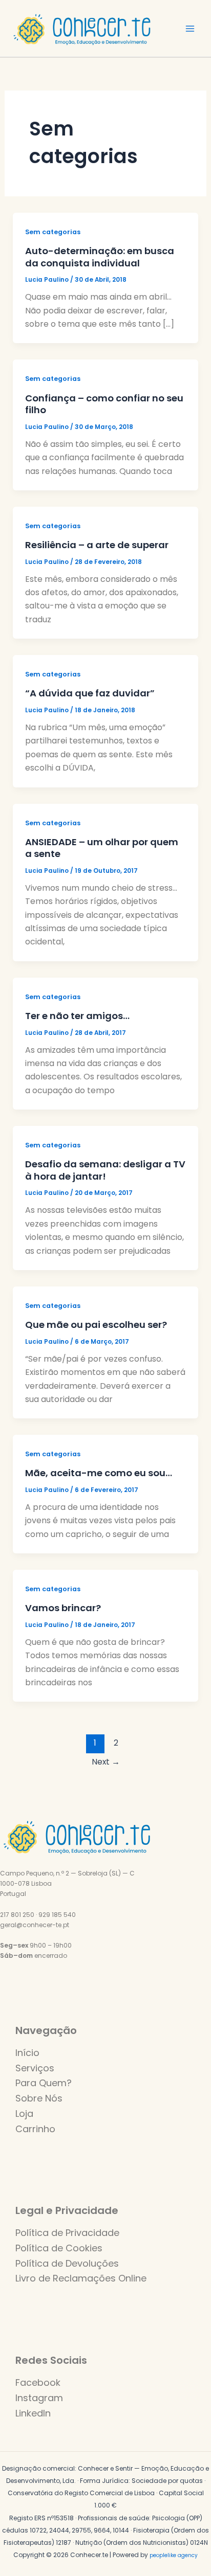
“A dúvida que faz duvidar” (90, 693)
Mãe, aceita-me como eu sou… (99, 1473)
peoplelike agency (174, 2555)
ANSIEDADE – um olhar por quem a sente (102, 848)
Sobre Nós (39, 2098)
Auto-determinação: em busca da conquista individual (100, 257)
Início (27, 2053)
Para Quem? (44, 2083)
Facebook (38, 2382)
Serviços (35, 2068)
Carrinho (35, 2129)
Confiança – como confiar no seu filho (104, 404)
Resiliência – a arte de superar (97, 545)
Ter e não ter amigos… (77, 1016)
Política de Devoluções (67, 2263)
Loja (24, 2114)
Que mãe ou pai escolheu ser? (96, 1325)
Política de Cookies (59, 2248)
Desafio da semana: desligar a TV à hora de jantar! (105, 1170)
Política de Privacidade (67, 2233)
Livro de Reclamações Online (81, 2278)
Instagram (39, 2398)
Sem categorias (53, 232)
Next (106, 1762)
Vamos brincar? (63, 1608)
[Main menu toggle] (190, 29)
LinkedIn (33, 2413)
